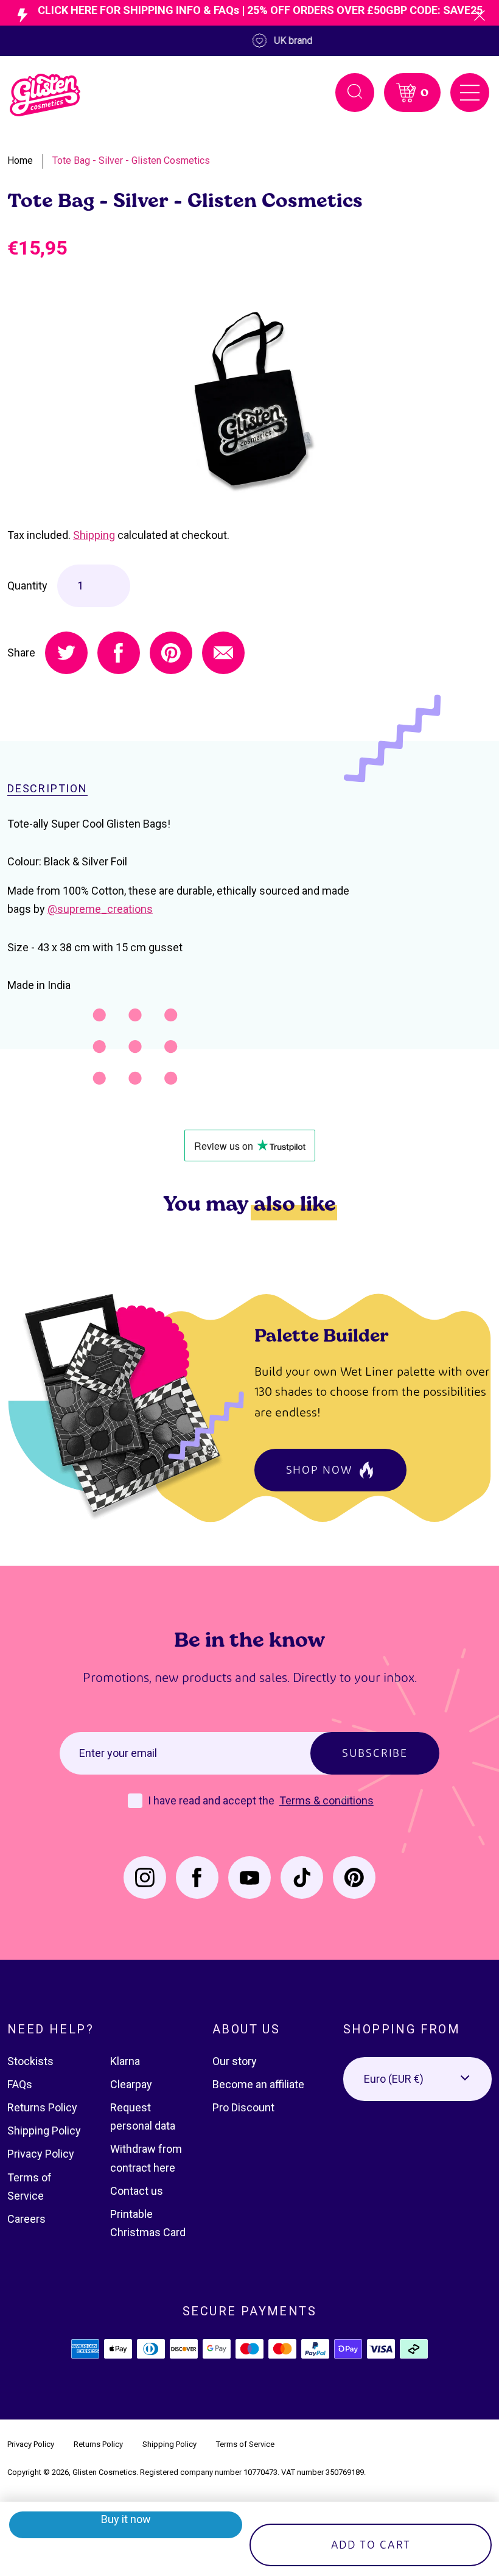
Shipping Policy (44, 2131)
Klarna (125, 2061)
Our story (235, 2061)
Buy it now (126, 2519)
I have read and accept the (212, 1800)
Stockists (30, 2061)
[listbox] (417, 2079)
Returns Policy (42, 2107)
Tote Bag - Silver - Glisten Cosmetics (131, 160)
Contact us (137, 2191)
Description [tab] (47, 789)
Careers (26, 2219)
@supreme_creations (100, 909)
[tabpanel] (249, 403)
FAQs (20, 2084)
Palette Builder (322, 1335)
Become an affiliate (258, 2084)
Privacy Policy (41, 2154)
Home (20, 160)
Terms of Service (245, 2444)
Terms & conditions (326, 1800)
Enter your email (118, 1753)
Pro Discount (243, 2107)
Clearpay (131, 2084)
